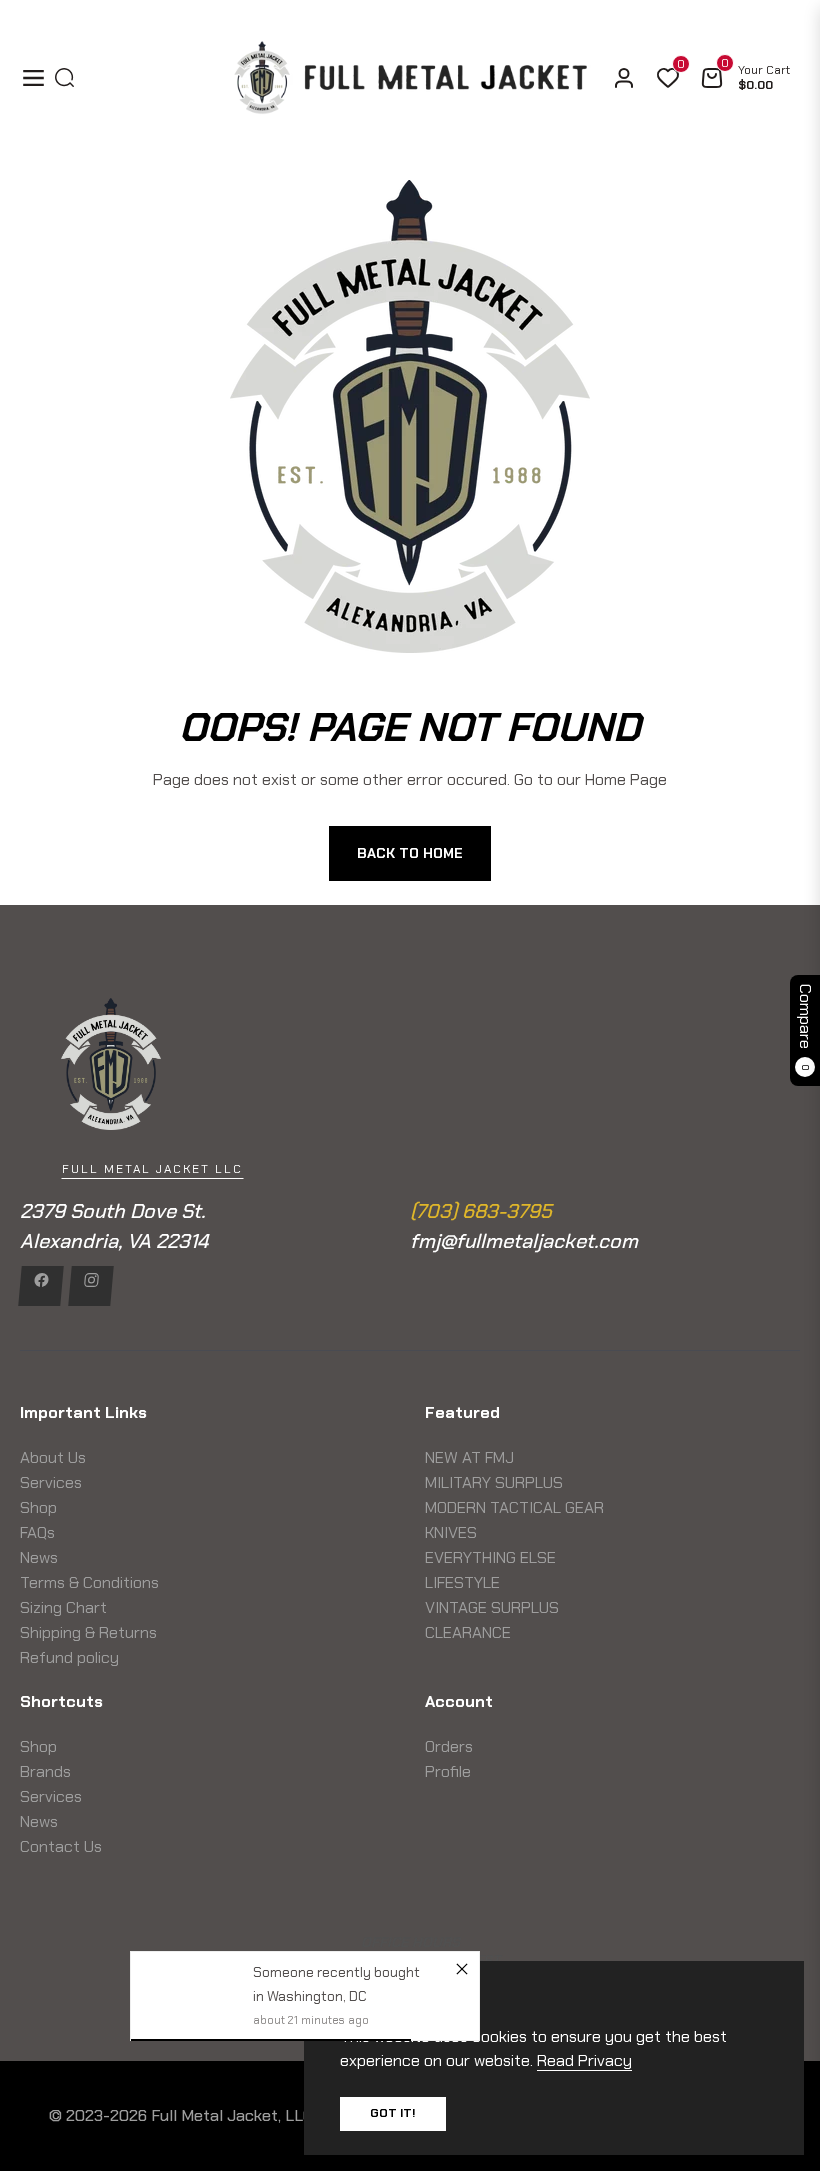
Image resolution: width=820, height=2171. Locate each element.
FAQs (37, 1532)
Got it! (393, 2113)
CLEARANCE (468, 1632)
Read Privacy (584, 2060)
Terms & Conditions (89, 1582)
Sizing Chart (63, 1607)
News (39, 1557)
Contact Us (61, 1846)
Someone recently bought (336, 1972)
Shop (38, 1507)
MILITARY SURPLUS (494, 1482)
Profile (448, 1771)
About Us (53, 1457)
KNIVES (451, 1532)
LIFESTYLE (462, 1582)
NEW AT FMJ (469, 1457)
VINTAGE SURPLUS (492, 1607)
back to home (410, 853)
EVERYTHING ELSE (490, 1557)
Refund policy (69, 1657)
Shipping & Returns (88, 1632)
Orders (449, 1746)
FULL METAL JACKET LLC (152, 1169)
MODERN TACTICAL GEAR (514, 1507)
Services (51, 1482)
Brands (45, 1771)
